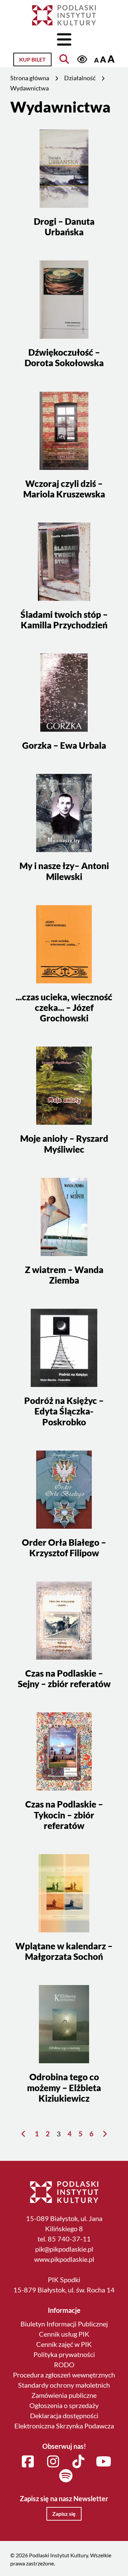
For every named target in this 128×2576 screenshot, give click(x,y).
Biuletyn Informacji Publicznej (64, 2324)
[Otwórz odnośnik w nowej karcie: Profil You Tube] (104, 2462)
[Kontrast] (82, 59)
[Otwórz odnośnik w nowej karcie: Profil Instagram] (53, 2462)
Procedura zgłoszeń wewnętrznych (64, 2375)
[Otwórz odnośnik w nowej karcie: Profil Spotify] (66, 2476)
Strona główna (30, 78)
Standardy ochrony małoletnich (64, 2385)
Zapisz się (64, 2514)
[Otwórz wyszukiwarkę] (64, 59)
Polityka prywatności (64, 2354)
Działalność (80, 78)
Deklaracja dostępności (64, 2416)
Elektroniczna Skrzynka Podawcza (64, 2426)
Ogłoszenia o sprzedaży (64, 2405)
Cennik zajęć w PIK (64, 2344)
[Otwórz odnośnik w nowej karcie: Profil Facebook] (28, 2462)
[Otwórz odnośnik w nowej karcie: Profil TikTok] (79, 2462)
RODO (64, 2365)
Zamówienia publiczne (64, 2395)
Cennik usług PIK (64, 2334)
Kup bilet (32, 59)
